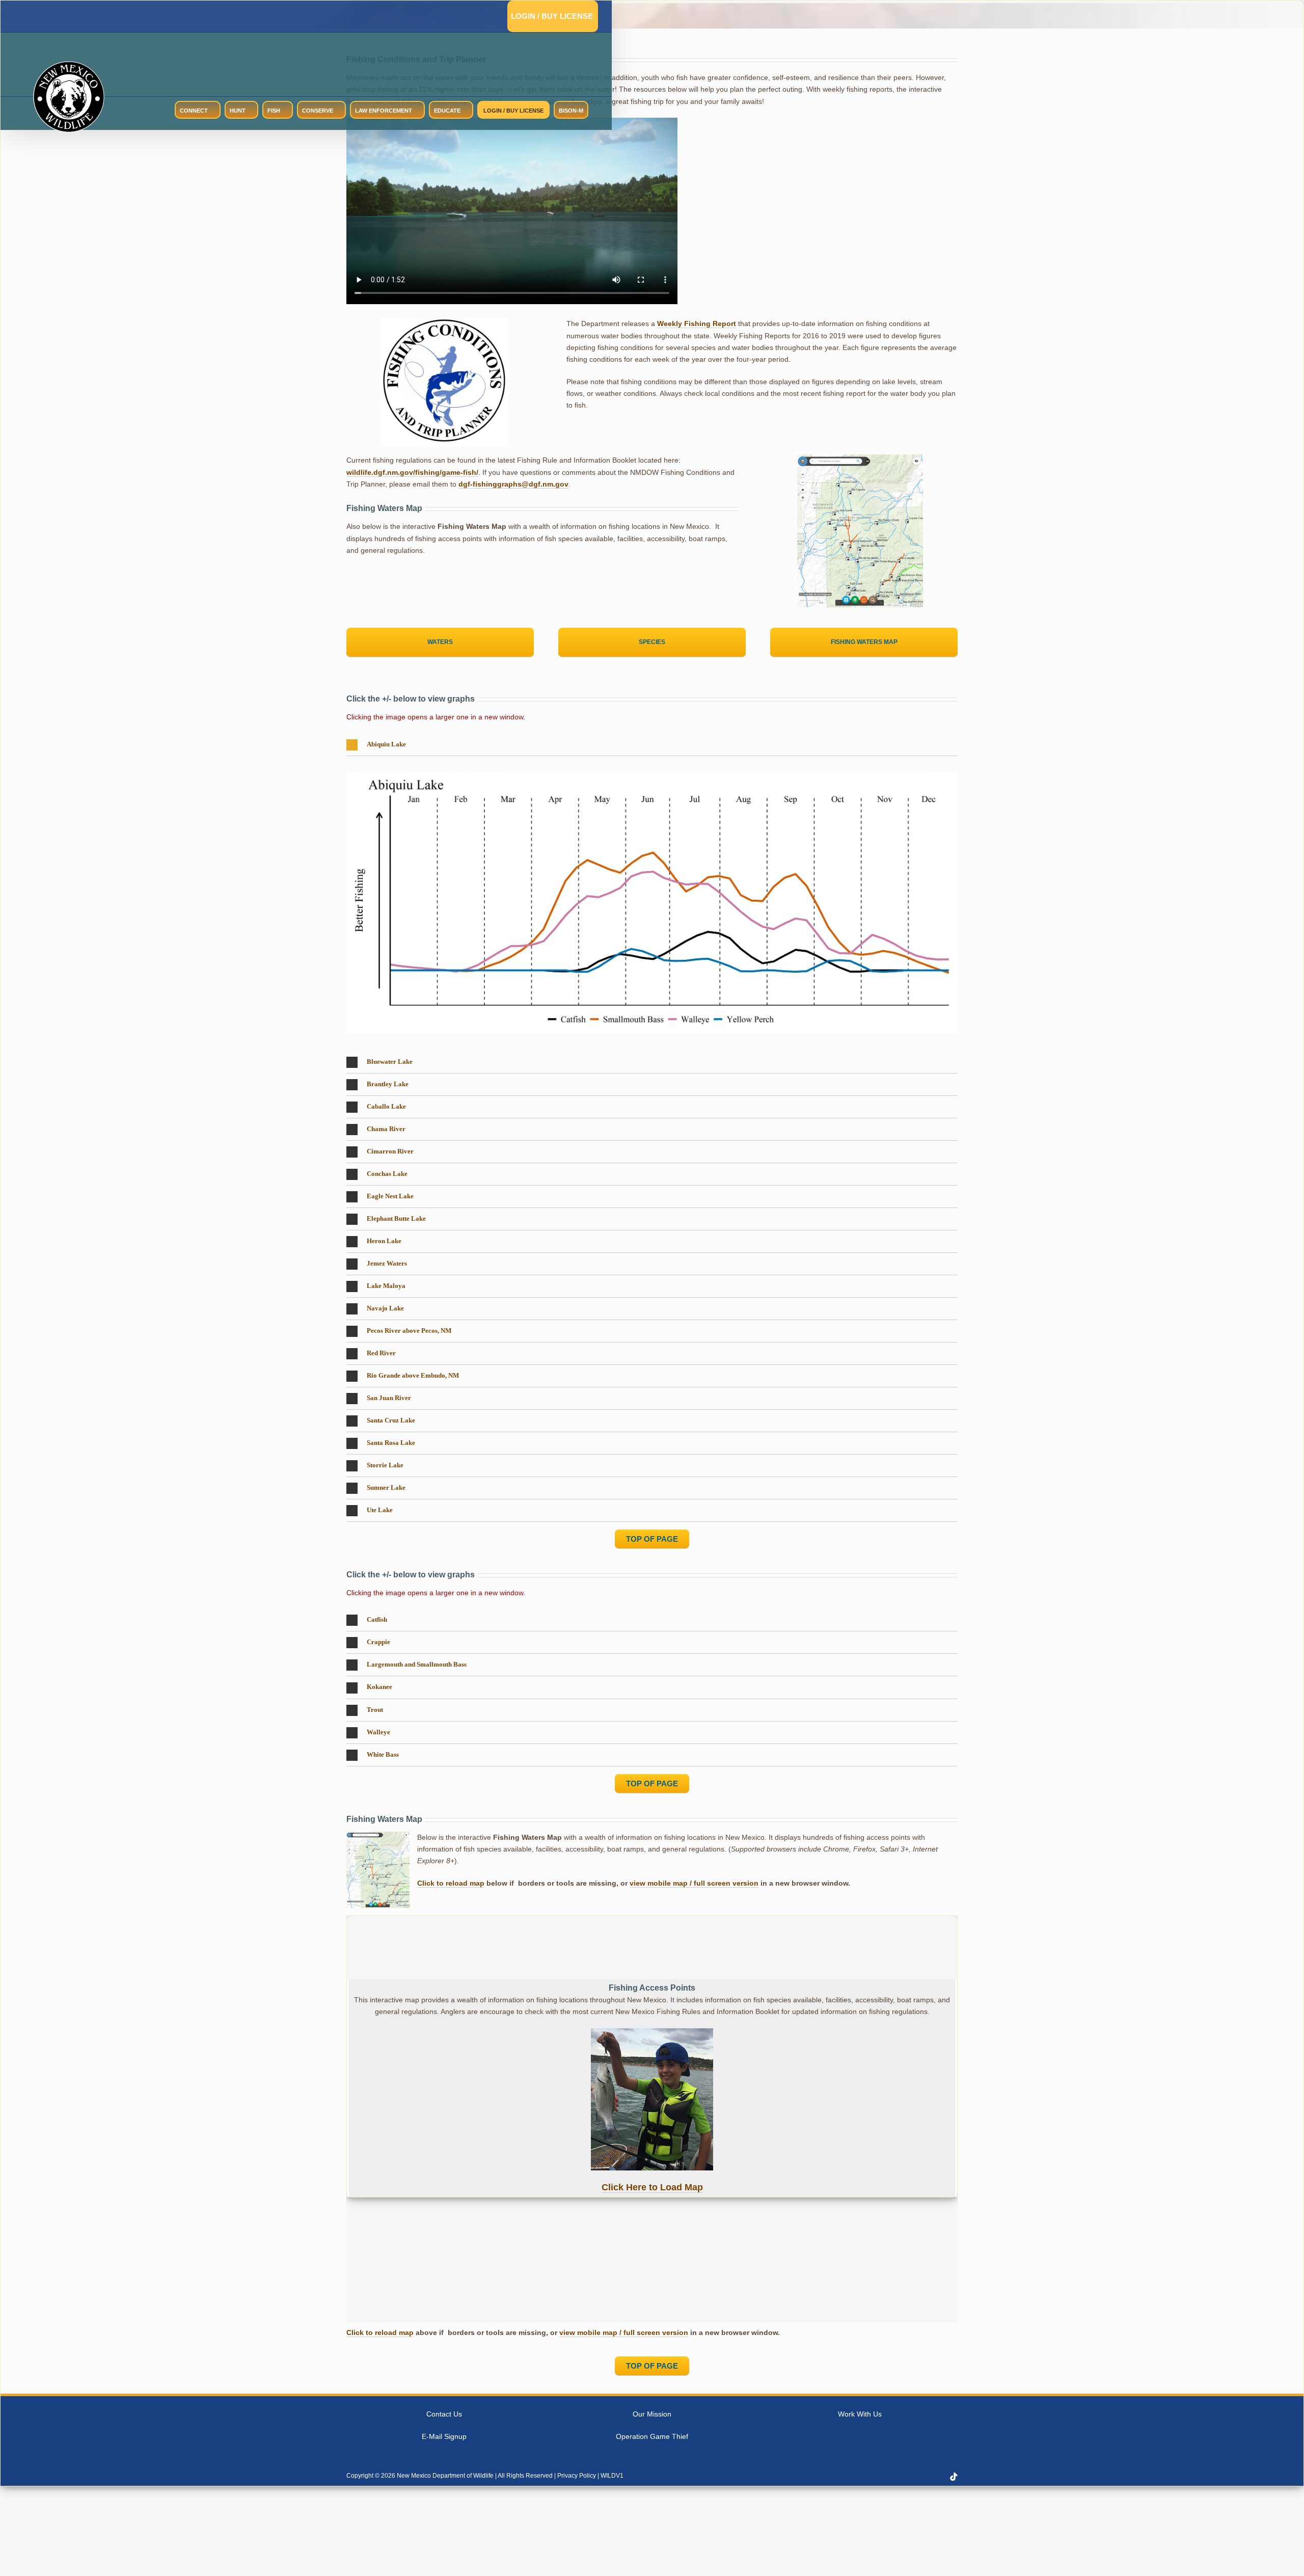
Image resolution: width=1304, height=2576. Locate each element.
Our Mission (652, 2414)
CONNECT (194, 111)
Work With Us (860, 2414)
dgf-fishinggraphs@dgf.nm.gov (513, 484)
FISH (274, 111)
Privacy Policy (577, 2476)
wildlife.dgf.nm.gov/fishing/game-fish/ (412, 472)
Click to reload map (451, 1883)
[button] (652, 745)
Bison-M (571, 111)
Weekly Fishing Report (697, 324)
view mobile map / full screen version (694, 1883)
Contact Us (444, 2414)
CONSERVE (318, 111)
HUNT (238, 111)
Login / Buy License (552, 16)
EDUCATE (447, 111)
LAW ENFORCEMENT (384, 111)
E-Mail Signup (444, 2436)
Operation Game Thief (652, 2436)
